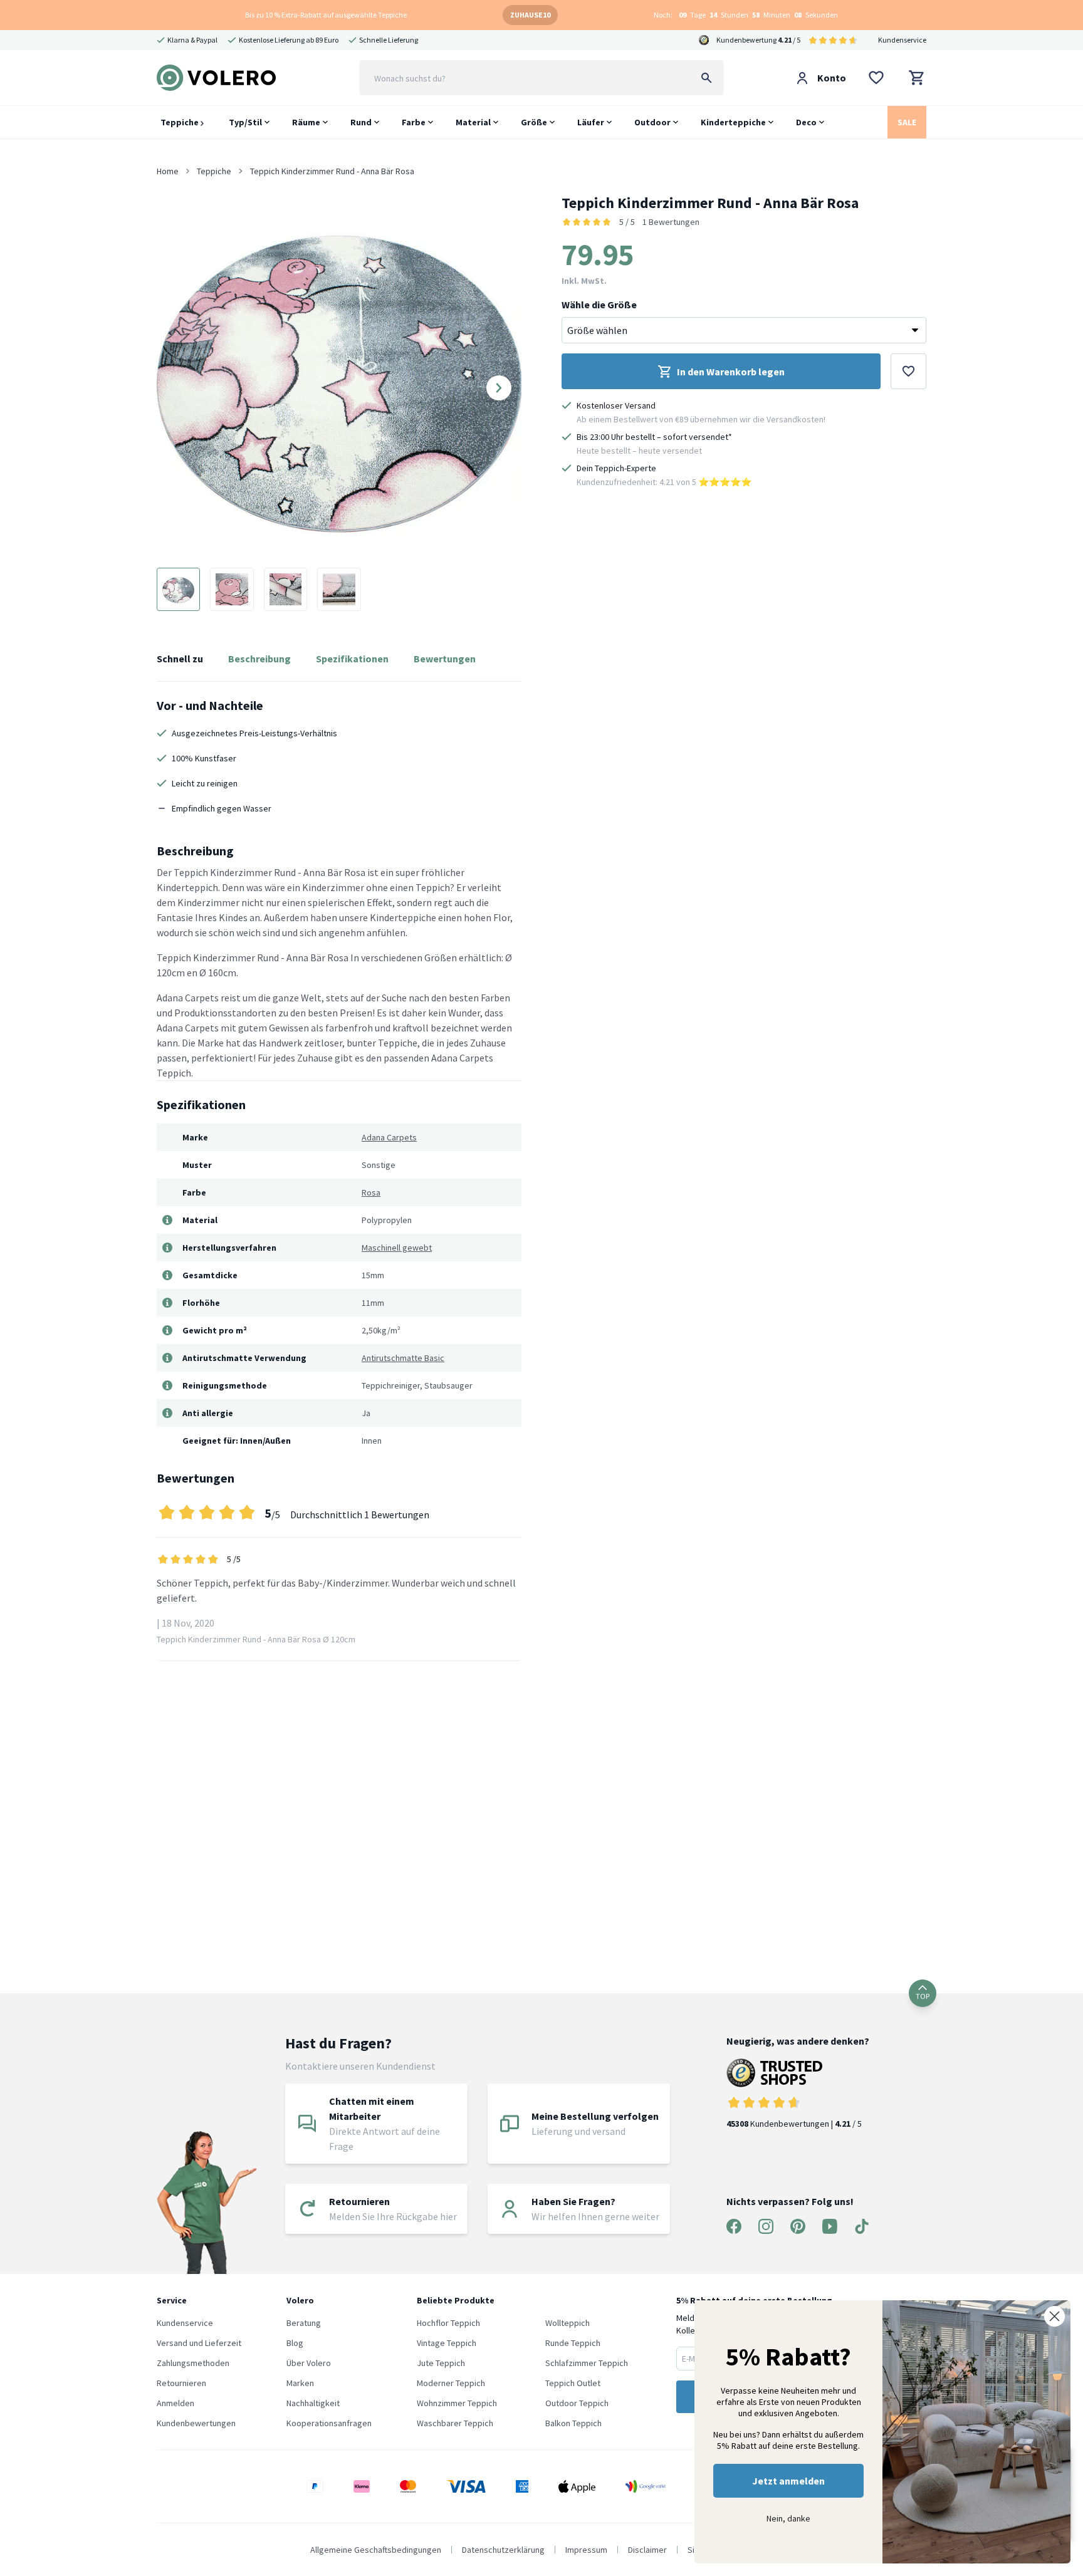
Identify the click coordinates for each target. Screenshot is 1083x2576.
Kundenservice (902, 40)
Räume (306, 122)
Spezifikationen (352, 659)
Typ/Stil (245, 122)
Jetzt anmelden (788, 2481)
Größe (534, 122)
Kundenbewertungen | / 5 (794, 2124)
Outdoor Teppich (577, 2403)
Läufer (591, 122)
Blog (295, 2343)
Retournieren (181, 2383)
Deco (806, 122)
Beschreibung (259, 659)
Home (168, 171)
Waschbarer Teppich (455, 2423)
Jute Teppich (441, 2363)
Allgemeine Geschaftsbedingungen (376, 2550)
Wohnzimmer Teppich (457, 2403)
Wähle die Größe (599, 305)
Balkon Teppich (573, 2423)
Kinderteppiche (733, 122)
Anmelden (175, 2403)
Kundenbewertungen (196, 2423)
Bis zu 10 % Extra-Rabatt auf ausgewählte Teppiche (326, 15)
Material (473, 122)
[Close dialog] (1054, 2316)
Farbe (414, 122)
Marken (300, 2383)
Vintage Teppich (447, 2343)
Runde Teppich (573, 2343)
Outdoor (652, 122)
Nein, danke (788, 2518)
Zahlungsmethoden (193, 2363)
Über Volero (309, 2363)
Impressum (586, 2550)
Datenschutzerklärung (503, 2550)
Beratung (304, 2323)
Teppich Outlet (573, 2383)
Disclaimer (647, 2550)
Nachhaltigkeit (313, 2403)
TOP (923, 1996)
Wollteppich (568, 2323)
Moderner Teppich (451, 2383)
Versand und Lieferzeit (199, 2343)
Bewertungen (445, 659)
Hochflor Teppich (448, 2323)
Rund (361, 122)
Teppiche (180, 122)
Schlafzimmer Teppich (587, 2363)
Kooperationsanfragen (329, 2423)
